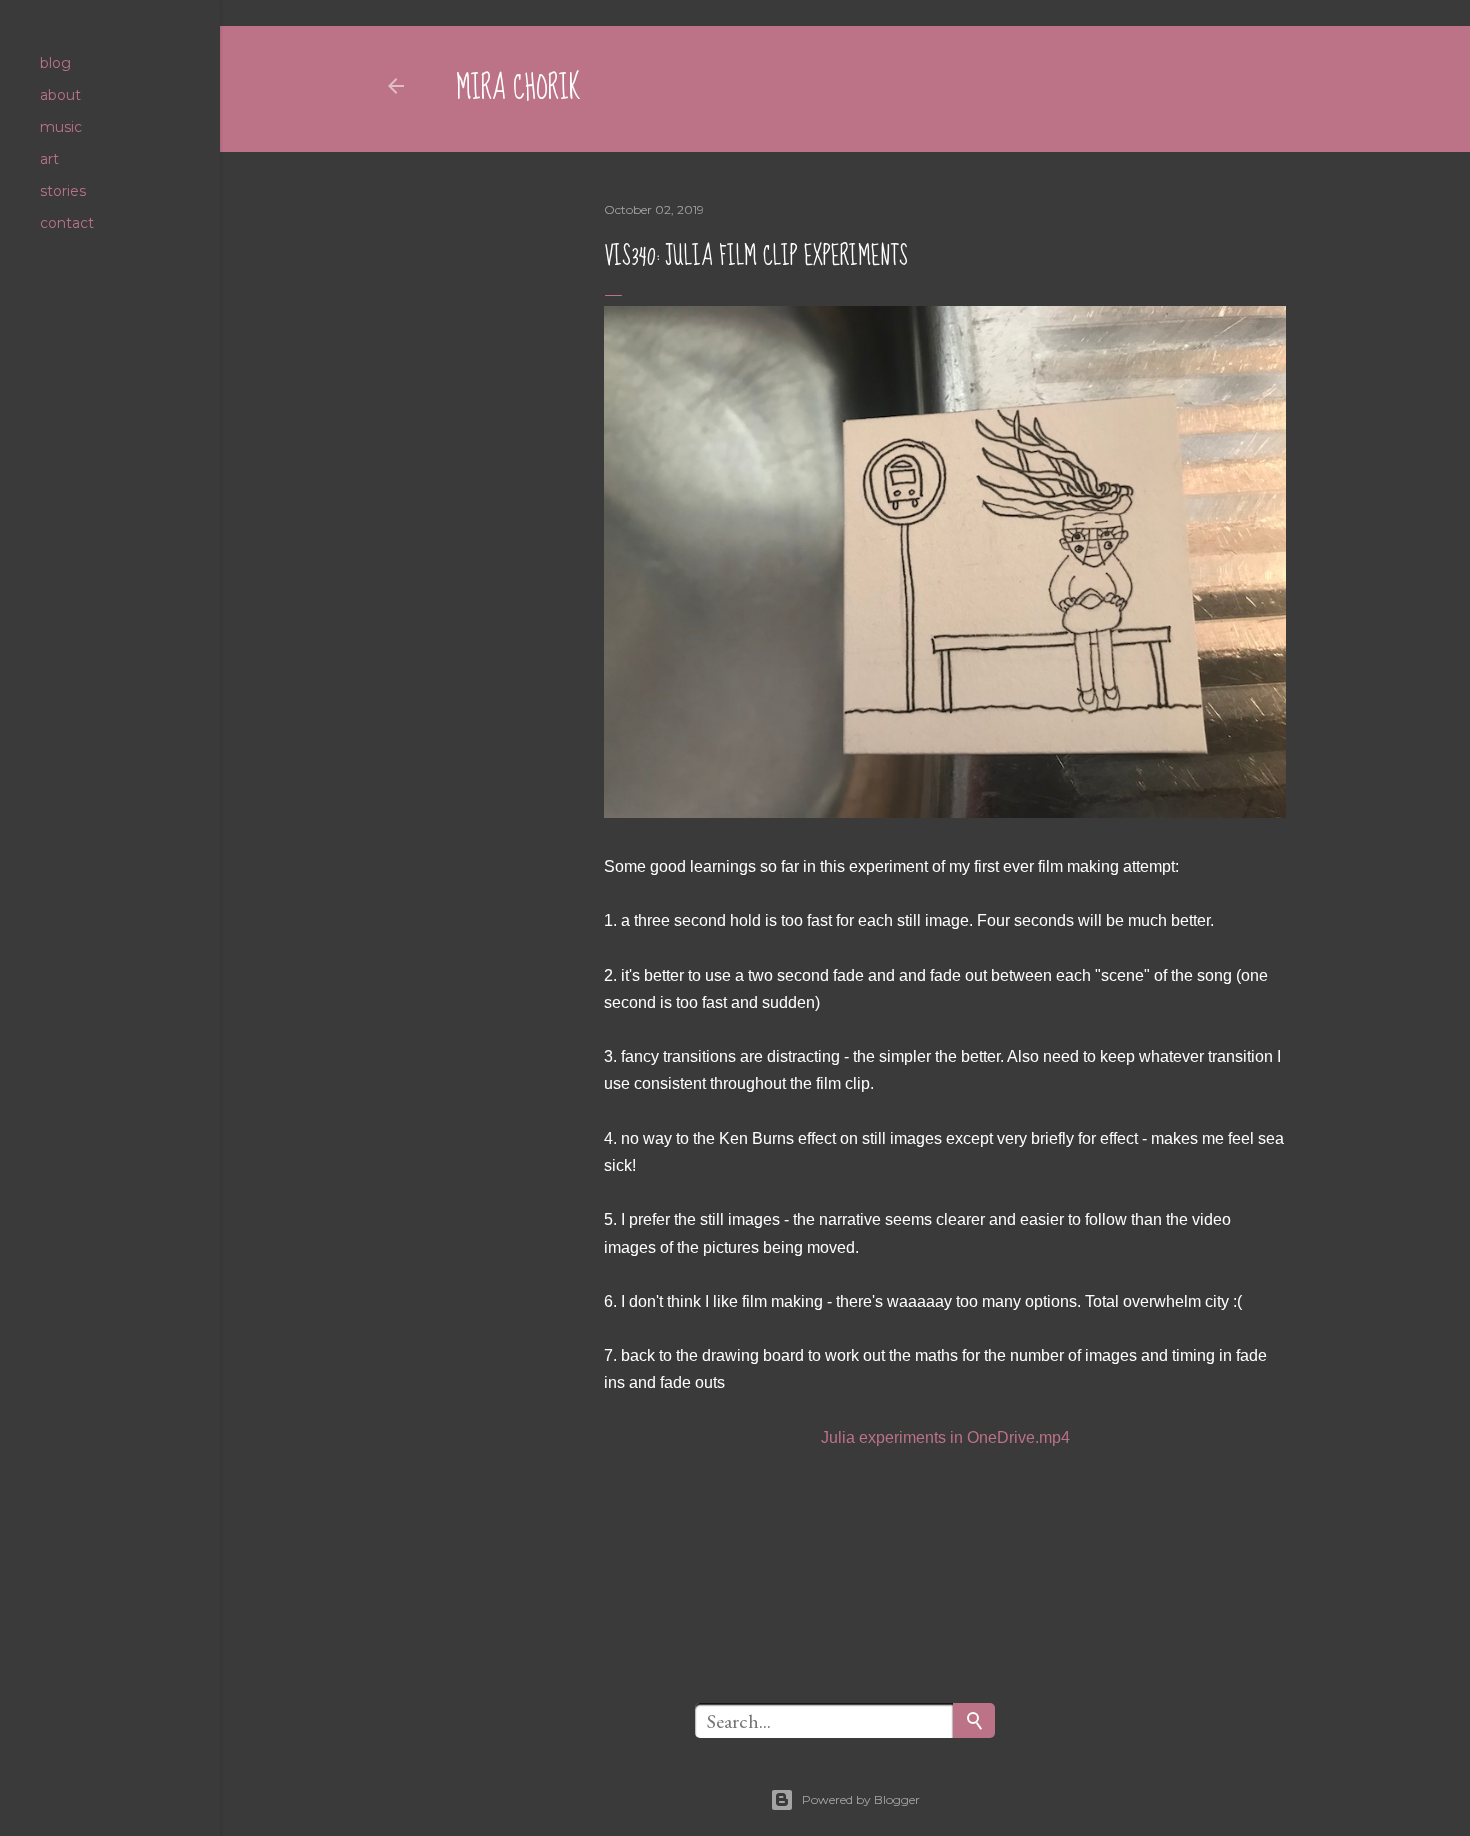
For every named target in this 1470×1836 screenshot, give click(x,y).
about (60, 95)
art (49, 159)
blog (55, 63)
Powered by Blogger (861, 1799)
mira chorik (518, 89)
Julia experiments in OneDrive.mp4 (945, 1437)
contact (67, 223)
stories (63, 191)
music (61, 127)
